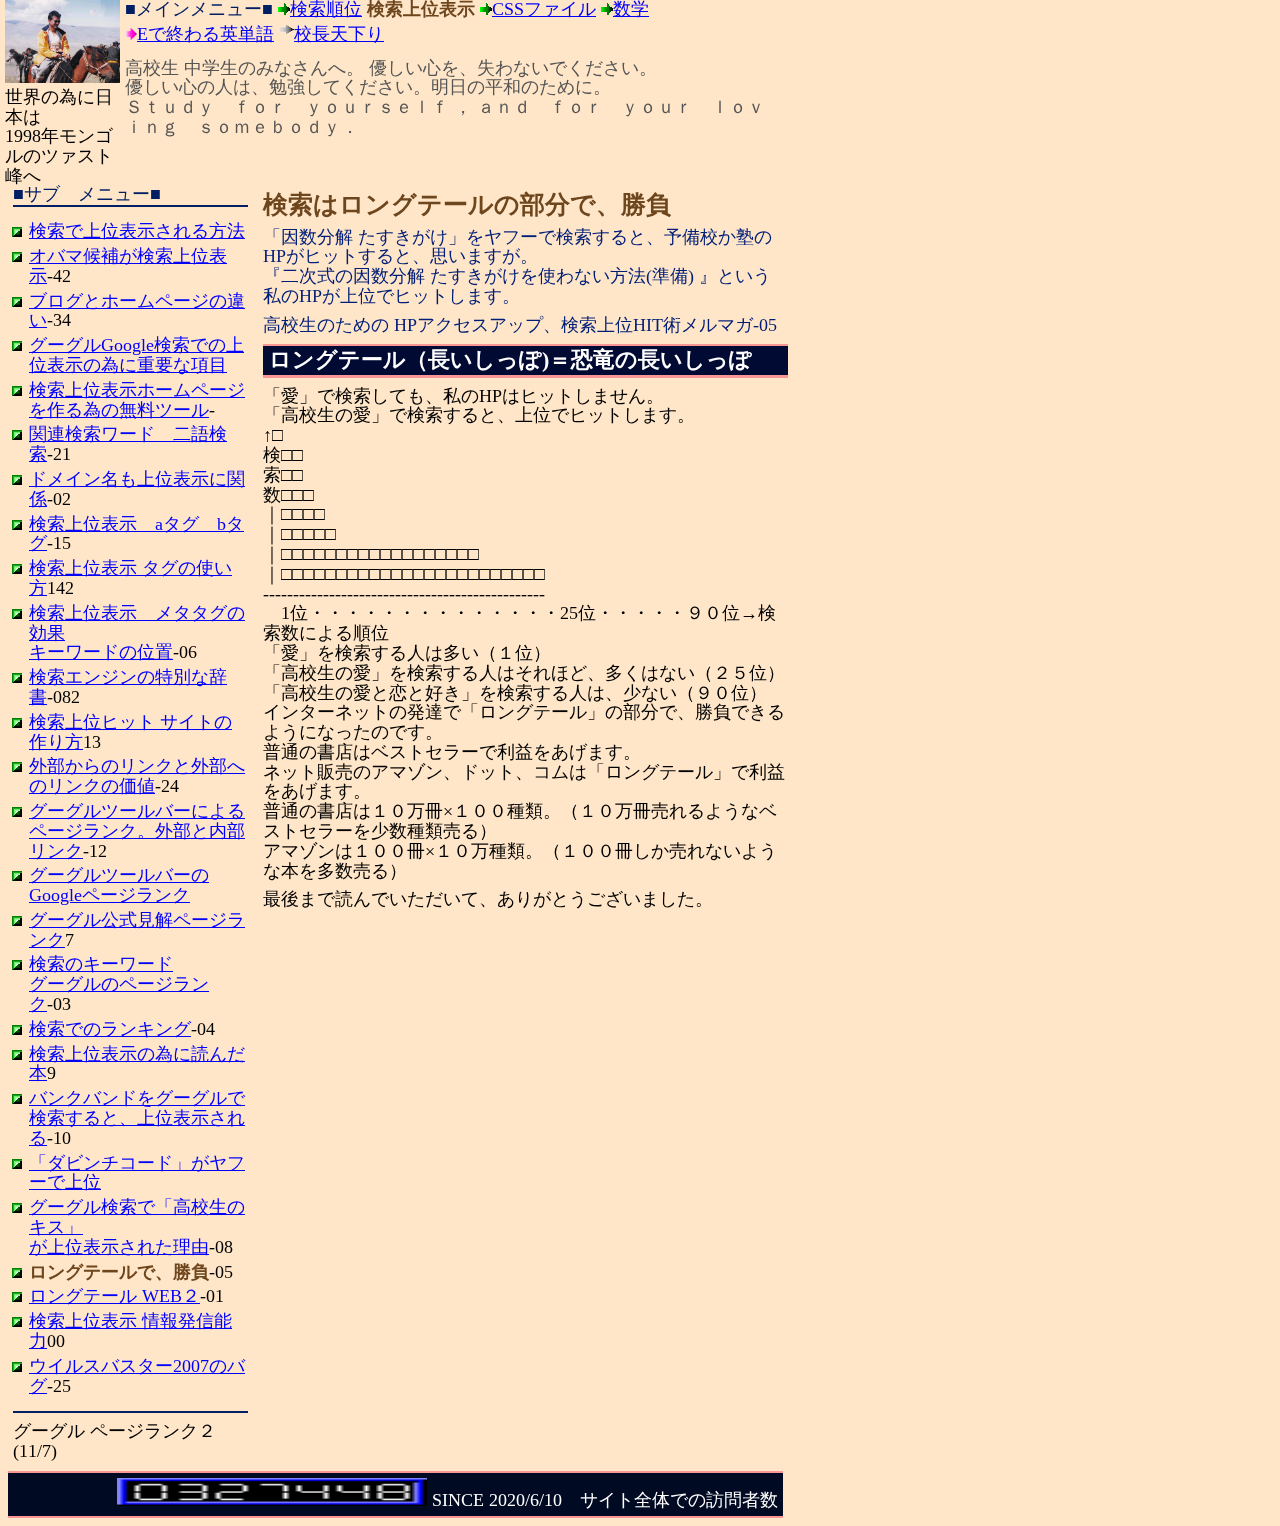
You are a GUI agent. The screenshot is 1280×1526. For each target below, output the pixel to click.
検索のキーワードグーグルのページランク (119, 984)
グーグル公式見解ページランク (137, 930)
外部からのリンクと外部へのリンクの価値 (137, 776)
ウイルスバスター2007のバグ (137, 1376)
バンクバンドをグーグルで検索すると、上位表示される (137, 1118)
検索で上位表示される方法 (137, 231)
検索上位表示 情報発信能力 (130, 1331)
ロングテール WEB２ (114, 1296)
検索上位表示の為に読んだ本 (137, 1064)
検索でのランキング (110, 1029)
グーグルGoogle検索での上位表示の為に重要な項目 (136, 355)
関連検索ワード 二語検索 (128, 444)
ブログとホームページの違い (137, 311)
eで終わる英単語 (205, 34)
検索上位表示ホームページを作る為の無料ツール (137, 400)
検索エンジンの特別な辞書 (128, 687)
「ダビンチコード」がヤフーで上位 (137, 1173)
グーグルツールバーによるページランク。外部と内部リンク (137, 831)
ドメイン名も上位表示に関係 (137, 489)
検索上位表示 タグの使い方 (130, 578)
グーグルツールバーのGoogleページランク (119, 885)
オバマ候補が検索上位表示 (128, 266)
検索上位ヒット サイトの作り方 (130, 732)
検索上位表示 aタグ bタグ (136, 534)
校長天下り (339, 34)
